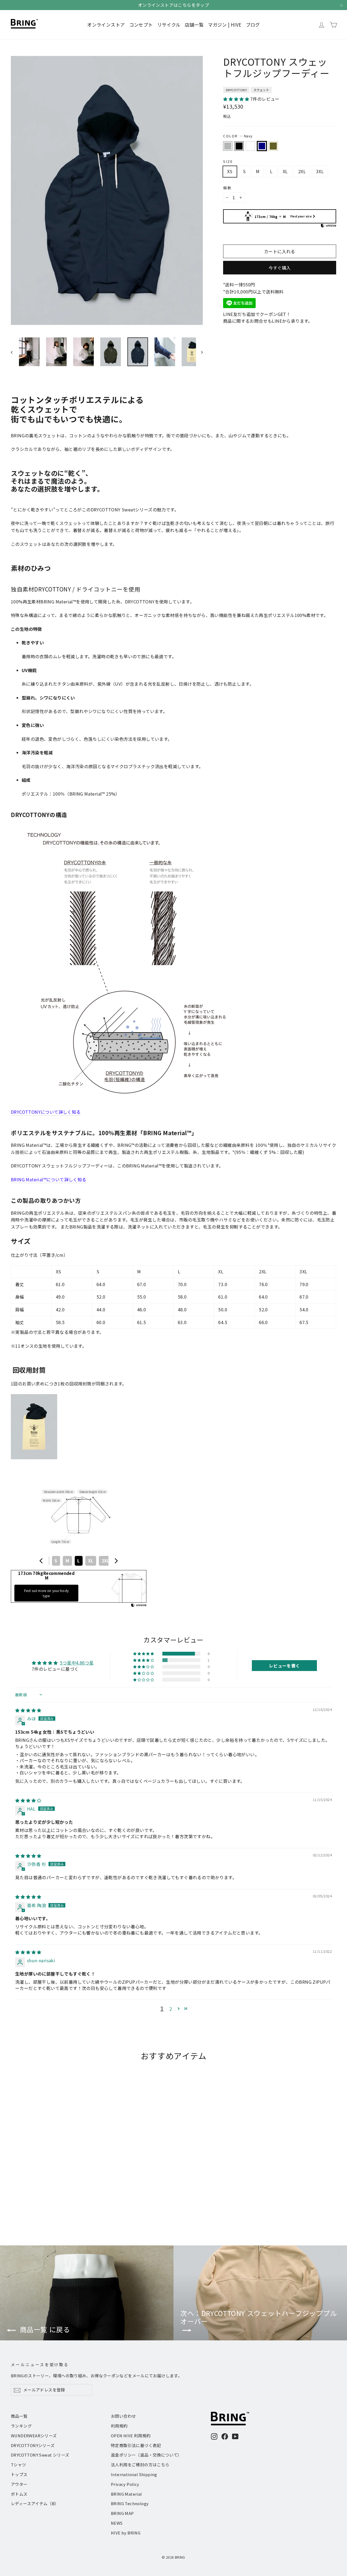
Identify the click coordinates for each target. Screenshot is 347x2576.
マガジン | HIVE (225, 25)
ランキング (21, 2426)
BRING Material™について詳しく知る (49, 1179)
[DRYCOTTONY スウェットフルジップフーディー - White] (28, 2204)
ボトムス (19, 2494)
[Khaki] (273, 146)
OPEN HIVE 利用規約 (131, 2436)
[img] (28, 1710)
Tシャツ (19, 2465)
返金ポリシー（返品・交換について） (146, 2455)
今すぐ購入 (280, 268)
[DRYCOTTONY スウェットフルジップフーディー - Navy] (35, 2204)
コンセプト (141, 25)
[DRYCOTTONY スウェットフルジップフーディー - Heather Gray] (14, 2204)
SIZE (228, 161)
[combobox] (79, 1561)
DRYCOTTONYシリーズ (33, 2445)
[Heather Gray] (228, 146)
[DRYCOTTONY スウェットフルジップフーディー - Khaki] (41, 2204)
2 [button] (171, 2009)
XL (285, 171)
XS (230, 171)
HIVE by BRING (126, 2533)
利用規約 (119, 2426)
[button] (237, 99)
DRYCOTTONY (236, 90)
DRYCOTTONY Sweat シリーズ (40, 2455)
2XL (302, 171)
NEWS (117, 2523)
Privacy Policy (125, 2484)
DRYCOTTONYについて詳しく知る (46, 1112)
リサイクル (169, 25)
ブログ (253, 25)
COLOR (238, 136)
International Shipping (134, 2474)
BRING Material (126, 2494)
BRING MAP (122, 2513)
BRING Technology (130, 2503)
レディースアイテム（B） (35, 2503)
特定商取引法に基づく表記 (136, 2445)
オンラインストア (106, 25)
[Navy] (262, 146)
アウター (19, 2484)
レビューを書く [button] (285, 1666)
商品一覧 (19, 2416)
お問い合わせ (123, 2416)
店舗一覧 (194, 25)
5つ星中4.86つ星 (77, 1663)
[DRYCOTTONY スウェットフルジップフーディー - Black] (21, 2204)
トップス (19, 2474)
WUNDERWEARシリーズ (34, 2436)
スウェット (261, 90)
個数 (227, 188)
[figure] (41, 1561)
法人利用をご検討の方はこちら (140, 2465)
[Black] (239, 146)
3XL (320, 171)
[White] (250, 146)
